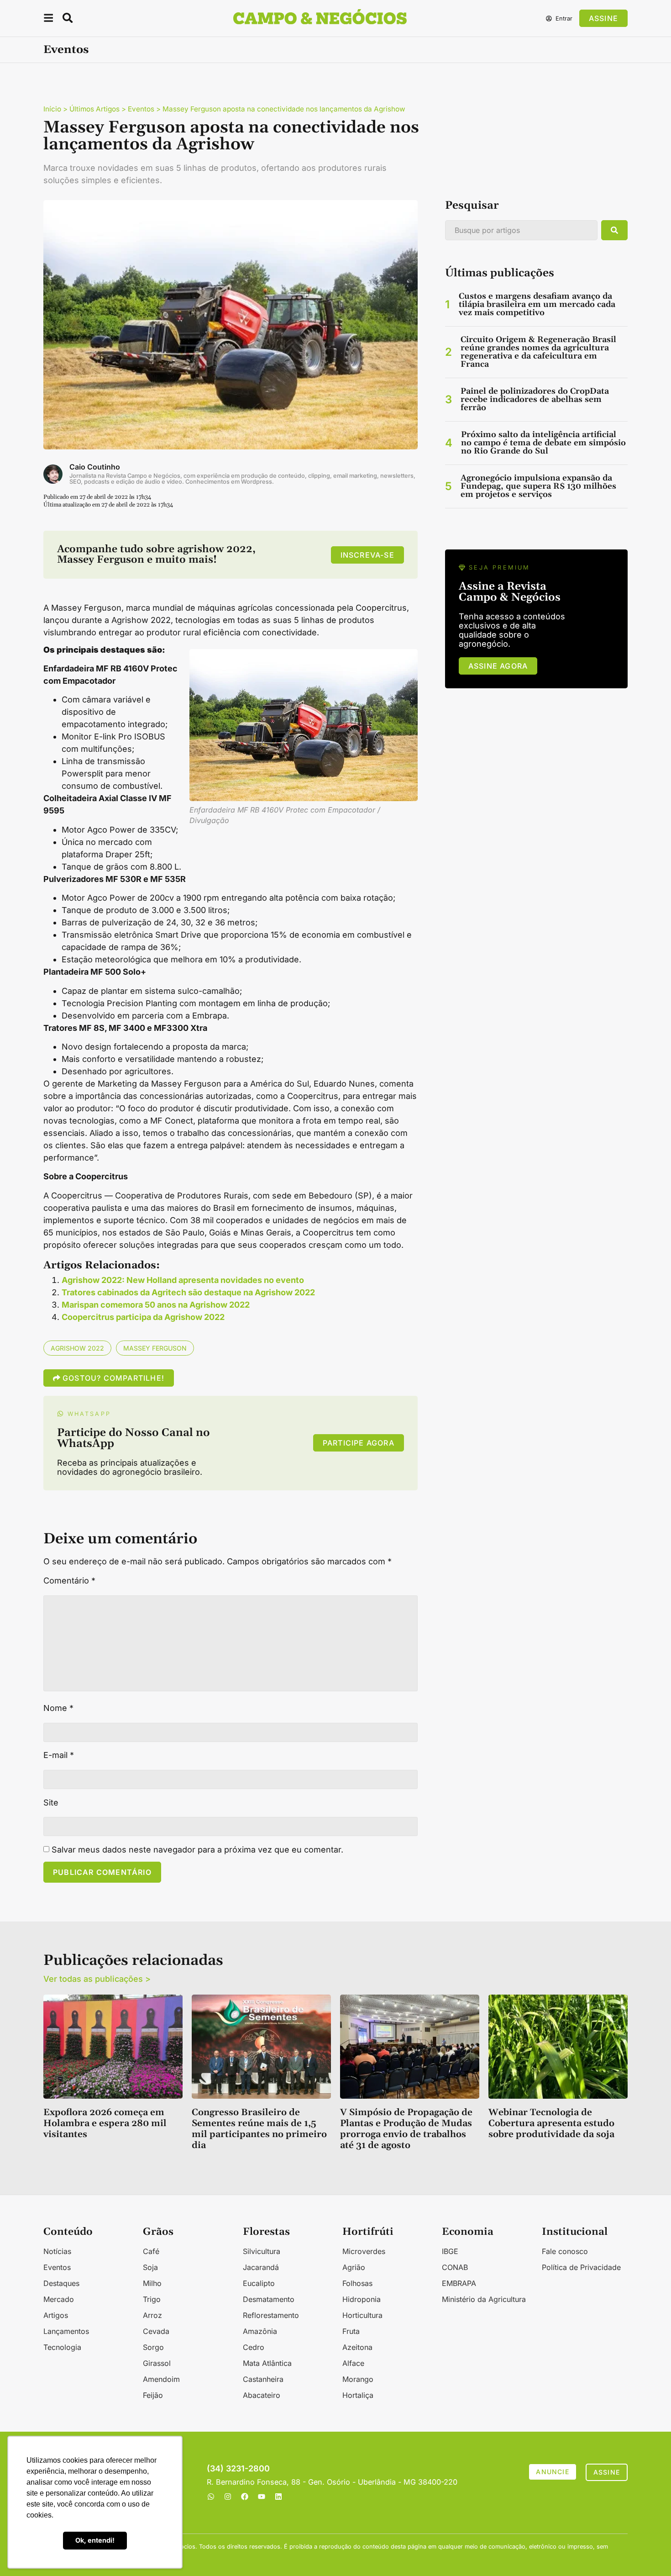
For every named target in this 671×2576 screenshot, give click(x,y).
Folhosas (357, 2283)
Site (51, 1803)
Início (52, 109)
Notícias (57, 2251)
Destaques (61, 2283)
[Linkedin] (278, 2497)
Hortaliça (358, 2395)
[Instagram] (228, 2497)
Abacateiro (262, 2395)
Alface (353, 2363)
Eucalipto (259, 2283)
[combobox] (521, 230)
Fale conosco (565, 2251)
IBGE (450, 2251)
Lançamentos (66, 2331)
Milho (152, 2283)
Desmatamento (269, 2299)
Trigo (152, 2299)
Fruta (351, 2331)
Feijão (153, 2395)
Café (151, 2251)
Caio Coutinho (95, 467)
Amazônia (260, 2331)
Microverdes (364, 2251)
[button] (48, 19)
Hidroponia (362, 2299)
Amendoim (161, 2379)
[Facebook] (245, 2497)
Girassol (157, 2363)
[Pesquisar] (614, 230)
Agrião (354, 2267)
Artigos (56, 2315)
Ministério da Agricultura (484, 2299)
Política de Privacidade (581, 2267)
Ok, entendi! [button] (95, 2540)
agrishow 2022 (77, 1348)
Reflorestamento (271, 2315)
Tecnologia (62, 2347)
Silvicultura (262, 2251)
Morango (358, 2379)
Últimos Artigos (94, 109)
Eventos (66, 50)
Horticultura (362, 2315)
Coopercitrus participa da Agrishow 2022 (143, 1317)
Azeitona (357, 2347)
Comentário (69, 1581)
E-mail (59, 1755)
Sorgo (153, 2347)
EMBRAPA (459, 2283)
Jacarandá (261, 2267)
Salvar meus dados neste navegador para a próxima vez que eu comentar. (197, 1850)
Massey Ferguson (155, 1348)
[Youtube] (262, 2497)
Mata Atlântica (267, 2363)
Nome (58, 1708)
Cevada (156, 2331)
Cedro (254, 2347)
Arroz (152, 2315)
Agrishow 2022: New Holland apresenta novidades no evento (183, 1280)
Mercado (59, 2299)
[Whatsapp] (211, 2497)
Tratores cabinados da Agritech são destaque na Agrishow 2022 (188, 1292)
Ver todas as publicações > (97, 1979)
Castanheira (263, 2379)
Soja (150, 2267)
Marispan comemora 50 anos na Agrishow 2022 (156, 1305)
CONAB (455, 2267)
